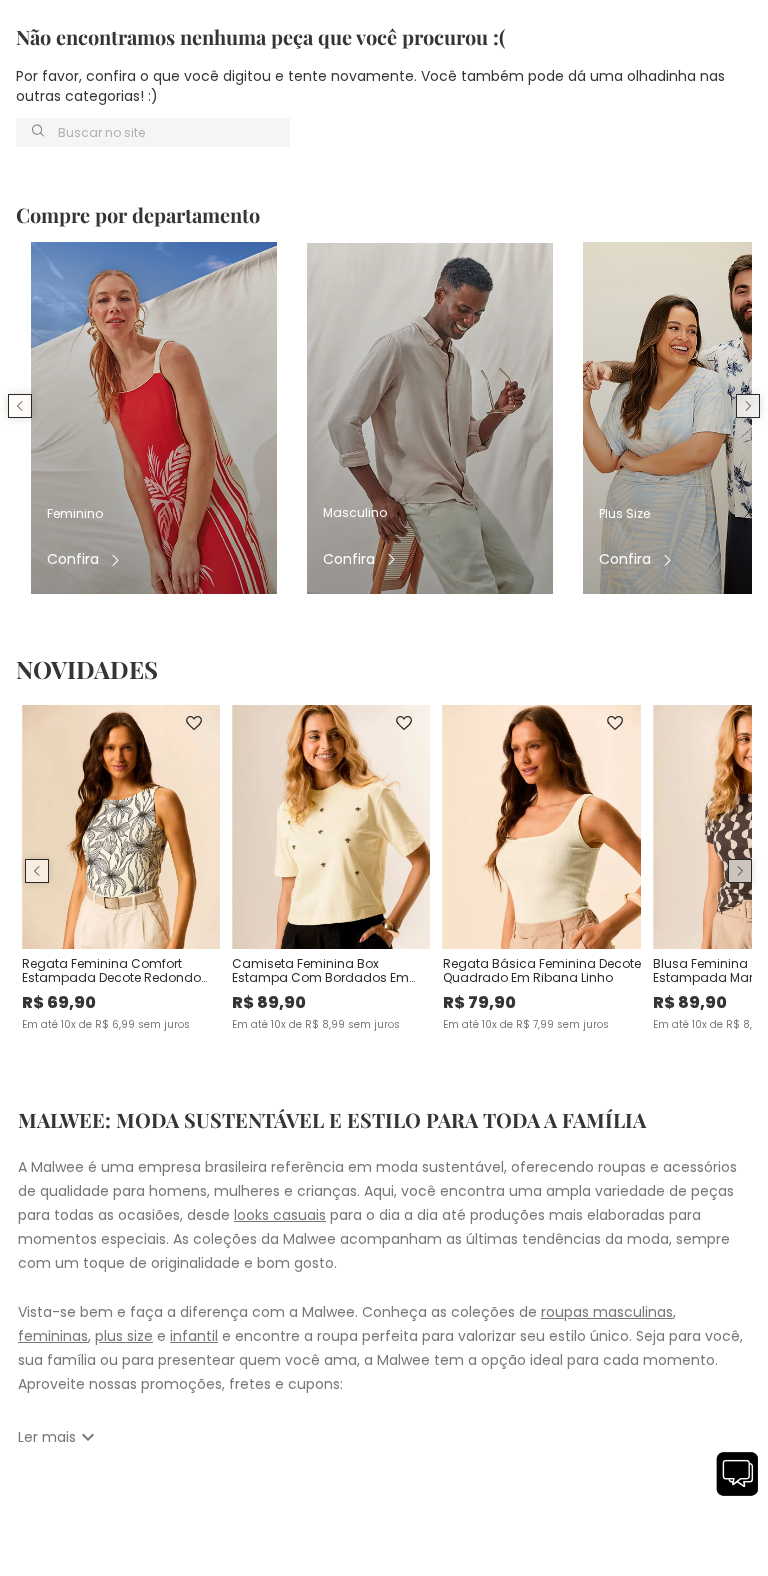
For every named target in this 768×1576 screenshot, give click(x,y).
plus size (124, 1336)
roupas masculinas (607, 1312)
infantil (194, 1336)
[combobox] (153, 132)
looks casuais (280, 1215)
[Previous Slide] (20, 406)
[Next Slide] (748, 406)
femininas (53, 1336)
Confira (73, 559)
